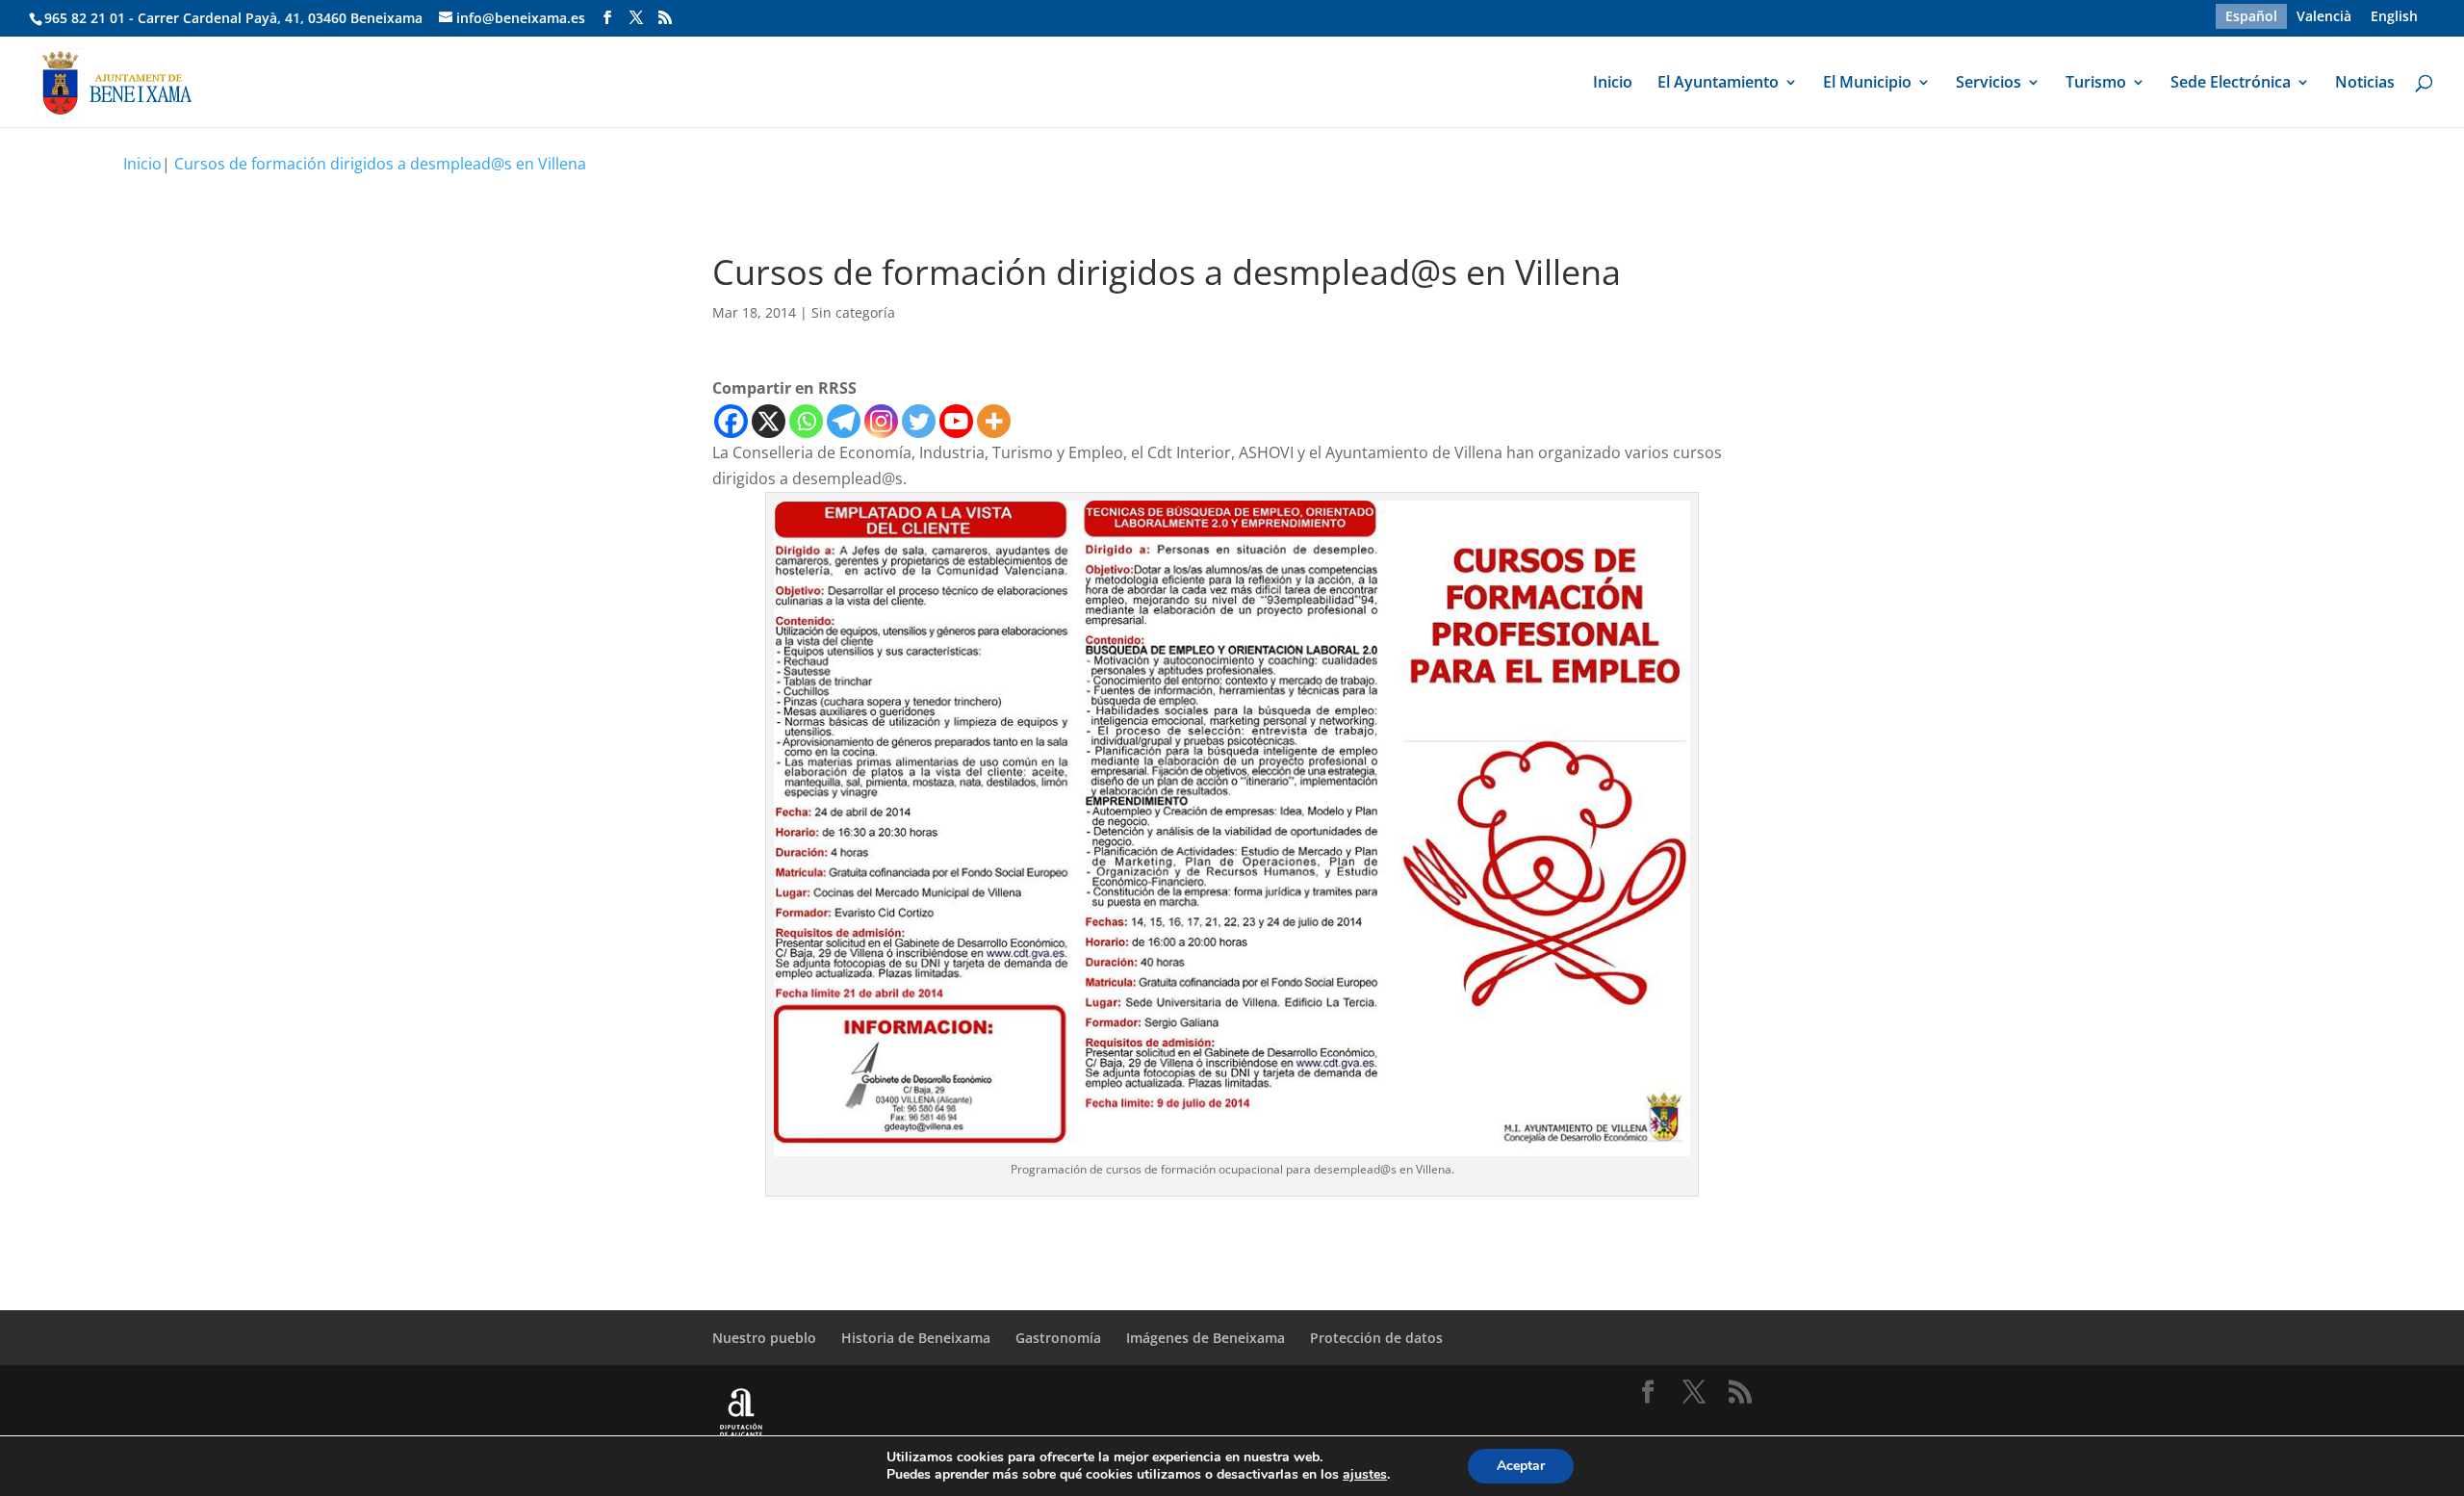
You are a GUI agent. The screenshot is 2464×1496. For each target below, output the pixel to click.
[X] (769, 421)
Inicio (1613, 84)
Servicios (1989, 84)
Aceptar (1521, 1466)
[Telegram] (844, 421)
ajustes (1365, 1475)
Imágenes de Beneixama (1206, 1338)
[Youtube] (956, 421)
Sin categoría (853, 312)
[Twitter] (919, 421)
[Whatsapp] (806, 421)
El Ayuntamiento (1718, 84)
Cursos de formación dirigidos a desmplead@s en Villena (380, 164)
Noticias (2365, 84)
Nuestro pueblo (764, 1338)
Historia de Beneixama (916, 1338)
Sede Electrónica (2231, 84)
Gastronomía (1058, 1338)
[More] (994, 421)
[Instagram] (881, 421)
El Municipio (1867, 84)
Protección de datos (1376, 1338)
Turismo (2096, 84)
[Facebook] (731, 421)
